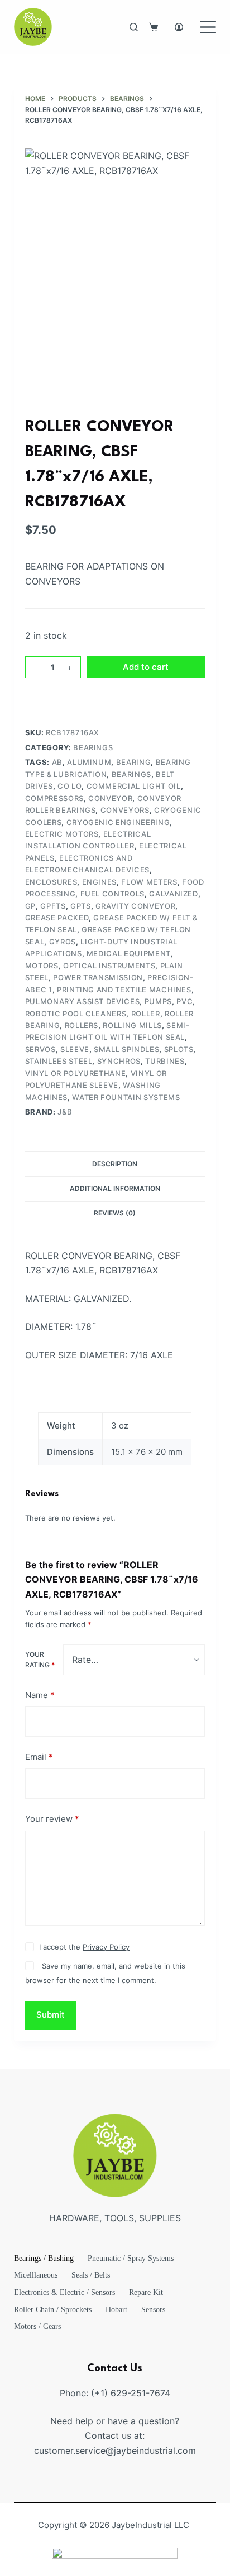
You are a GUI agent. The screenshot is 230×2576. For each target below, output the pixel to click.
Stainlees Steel (59, 1061)
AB (57, 762)
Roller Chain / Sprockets (53, 2310)
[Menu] (208, 27)
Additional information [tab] (115, 1188)
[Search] (134, 27)
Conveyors (125, 810)
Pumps (158, 1001)
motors (42, 966)
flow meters (149, 882)
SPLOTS (179, 1049)
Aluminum (89, 762)
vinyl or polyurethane (76, 1073)
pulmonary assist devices (83, 1001)
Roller (146, 1014)
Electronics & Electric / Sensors (64, 2292)
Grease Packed (57, 918)
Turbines (165, 1061)
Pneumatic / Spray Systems (131, 2258)
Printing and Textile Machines (124, 990)
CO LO (70, 786)
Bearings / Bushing (44, 2258)
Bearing (134, 762)
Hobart (116, 2310)
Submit (51, 2015)
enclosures (51, 882)
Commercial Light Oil (134, 786)
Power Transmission (98, 977)
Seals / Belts (91, 2275)
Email (39, 1757)
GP (30, 906)
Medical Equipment (129, 953)
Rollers (82, 1025)
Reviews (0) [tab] (115, 1213)
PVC (185, 1001)
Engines (100, 882)
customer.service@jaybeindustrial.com (115, 2450)
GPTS (81, 906)
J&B (65, 1112)
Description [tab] (115, 1164)
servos (40, 1049)
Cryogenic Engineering (118, 822)
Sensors (153, 2310)
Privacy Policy (106, 1947)
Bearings (93, 747)
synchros (119, 1061)
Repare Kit (146, 2292)
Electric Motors (62, 834)
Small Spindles (126, 1049)
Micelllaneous (36, 2275)
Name (40, 1695)
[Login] (179, 27)
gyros (63, 942)
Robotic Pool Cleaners (76, 1014)
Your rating (40, 1660)
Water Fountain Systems (126, 1097)
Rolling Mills (132, 1025)
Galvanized (174, 894)
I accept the (84, 1947)
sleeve (75, 1049)
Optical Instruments (109, 966)
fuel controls (112, 894)
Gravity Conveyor (135, 906)
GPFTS (53, 906)
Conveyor (110, 798)
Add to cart (146, 667)
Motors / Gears (37, 2326)
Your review (52, 1819)
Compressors (54, 798)
